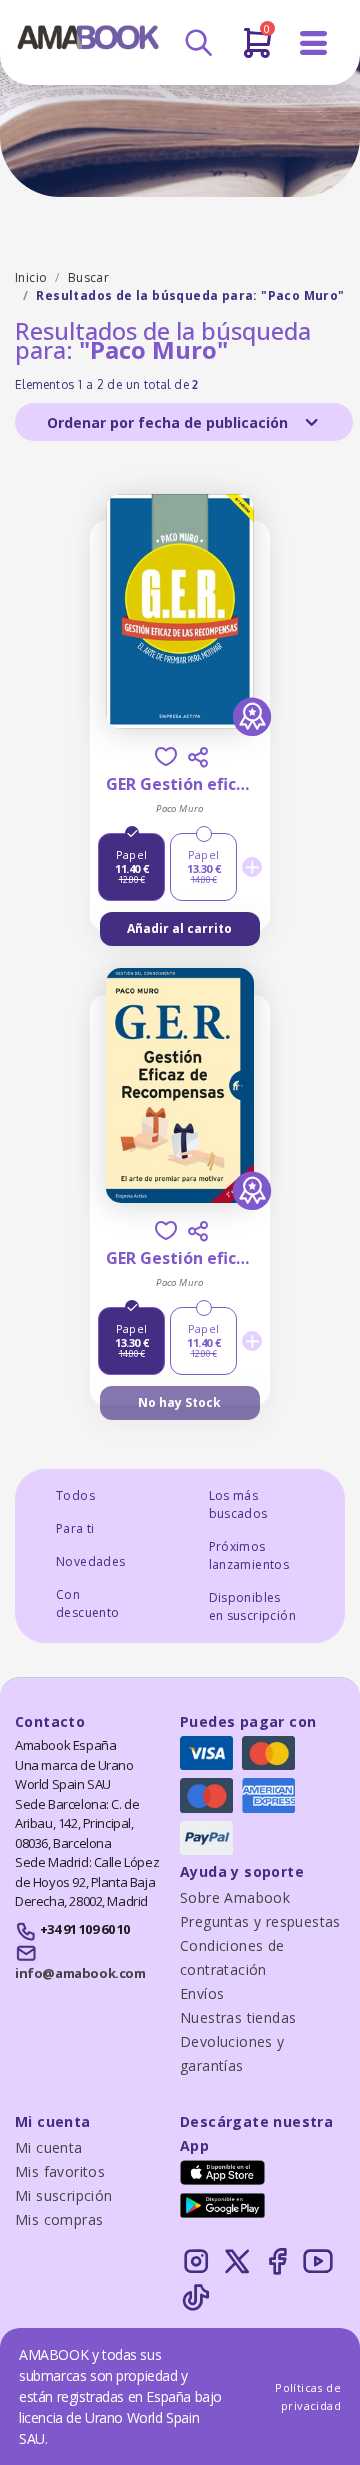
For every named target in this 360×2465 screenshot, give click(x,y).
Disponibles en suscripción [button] (253, 1606)
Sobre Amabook (235, 1897)
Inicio (31, 277)
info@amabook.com (80, 1973)
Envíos (202, 1993)
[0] (257, 51)
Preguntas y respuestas (260, 1921)
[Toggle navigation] (314, 43)
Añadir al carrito (179, 928)
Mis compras (59, 2219)
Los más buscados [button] (238, 1504)
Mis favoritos (60, 2171)
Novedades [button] (91, 1561)
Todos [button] (75, 1495)
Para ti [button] (75, 1528)
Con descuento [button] (88, 1603)
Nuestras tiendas (238, 2017)
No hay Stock (179, 1402)
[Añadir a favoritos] (166, 756)
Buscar (88, 277)
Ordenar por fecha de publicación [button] (169, 422)
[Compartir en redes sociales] (198, 757)
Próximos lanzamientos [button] (249, 1555)
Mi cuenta (49, 2147)
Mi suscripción (64, 2195)
